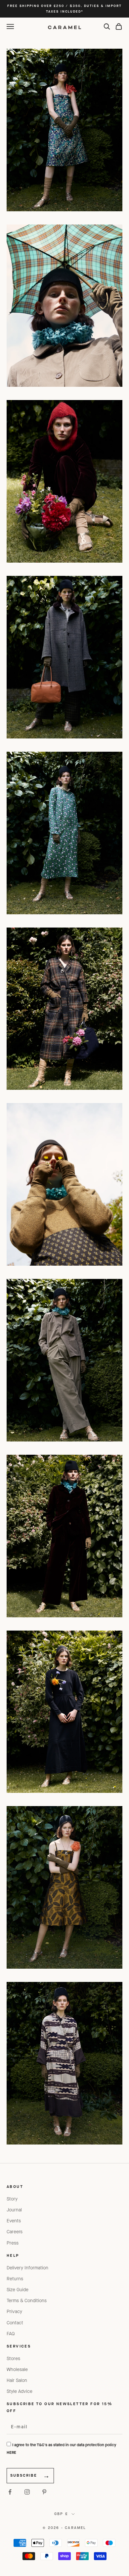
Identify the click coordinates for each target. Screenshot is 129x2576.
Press (13, 2243)
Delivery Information (27, 2268)
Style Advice (20, 2391)
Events (14, 2221)
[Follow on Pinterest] (44, 2492)
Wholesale (17, 2370)
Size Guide (18, 2290)
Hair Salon (17, 2380)
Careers (15, 2232)
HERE (11, 2452)
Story (12, 2199)
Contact (15, 2323)
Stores (13, 2359)
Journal (14, 2210)
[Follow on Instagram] (27, 2492)
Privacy (14, 2312)
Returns (15, 2279)
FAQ (11, 2334)
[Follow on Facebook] (10, 2492)
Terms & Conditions (27, 2301)
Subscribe (24, 2475)
